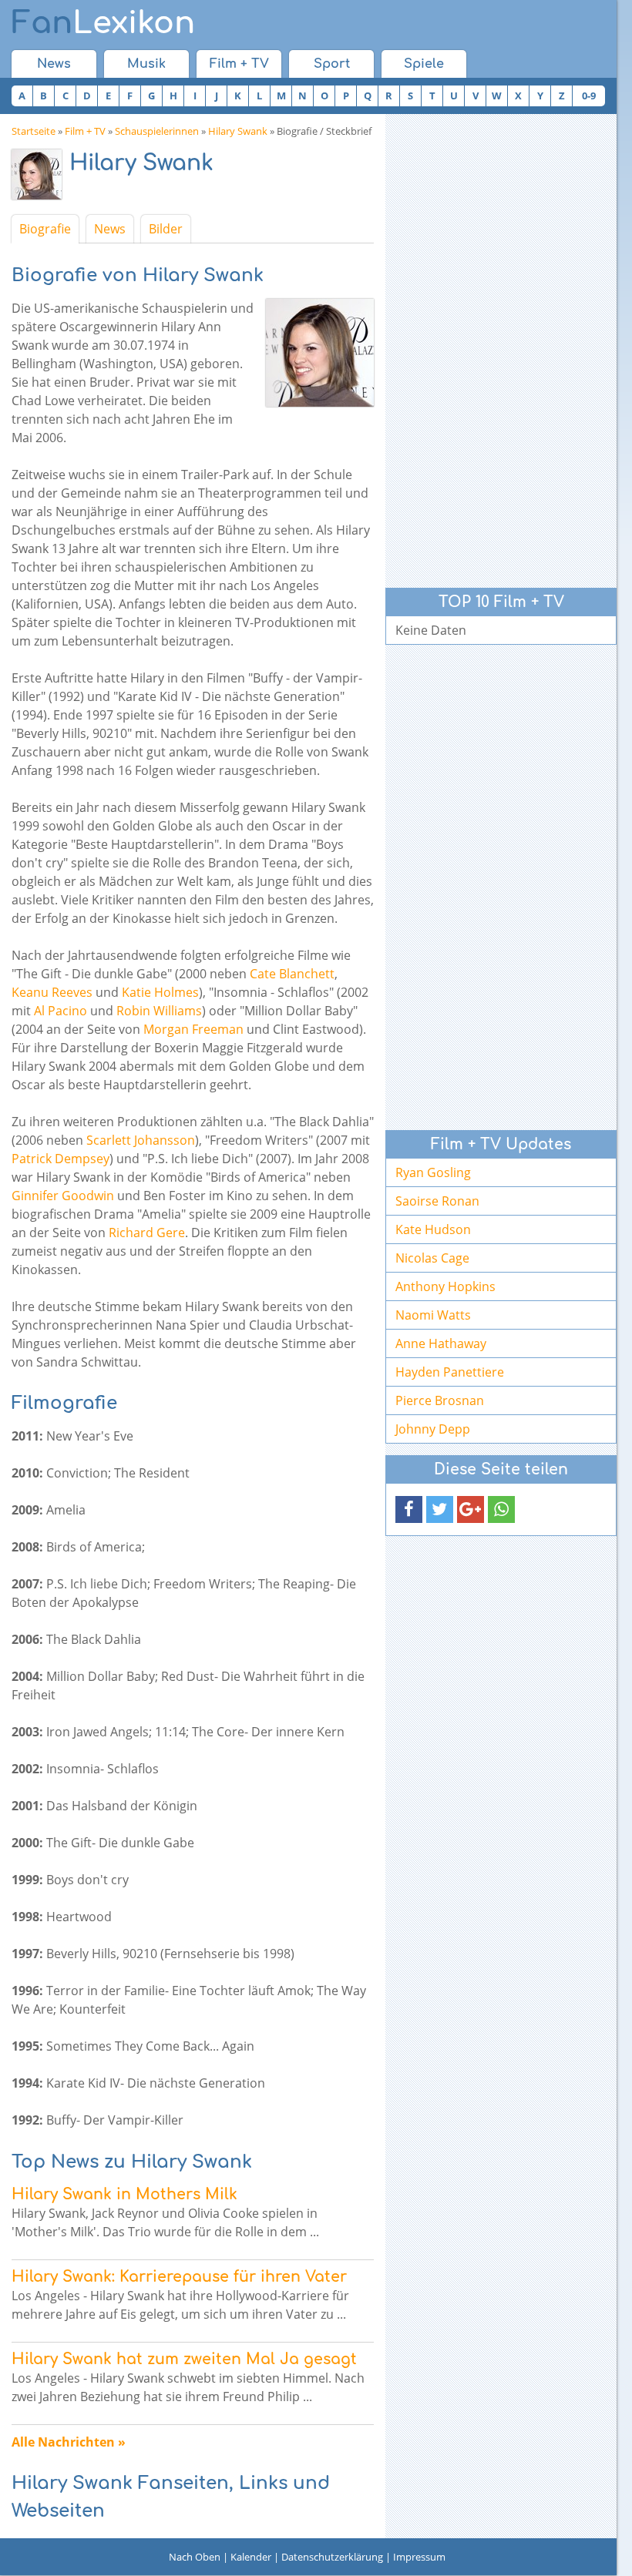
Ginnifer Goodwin (63, 1196)
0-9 (589, 96)
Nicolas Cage (432, 1258)
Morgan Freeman (193, 1029)
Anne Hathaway (441, 1343)
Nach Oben (195, 2557)
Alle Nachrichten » (69, 2442)
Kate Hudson (433, 1229)
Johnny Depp (433, 1429)
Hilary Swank (238, 131)
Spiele (424, 64)
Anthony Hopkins (445, 1286)
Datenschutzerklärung (332, 2557)
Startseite (34, 131)
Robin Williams (159, 1011)
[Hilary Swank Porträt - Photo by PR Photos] (40, 178)
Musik (146, 64)
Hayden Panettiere (450, 1372)
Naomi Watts (433, 1315)
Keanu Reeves (52, 992)
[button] (409, 1509)
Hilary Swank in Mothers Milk (124, 2194)
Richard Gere (147, 1233)
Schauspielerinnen (157, 131)
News (54, 64)
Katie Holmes (160, 992)
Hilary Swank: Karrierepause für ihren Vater (179, 2277)
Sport (332, 64)
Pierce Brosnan (440, 1400)
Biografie (45, 229)
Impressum (419, 2557)
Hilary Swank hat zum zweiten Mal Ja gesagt (184, 2359)
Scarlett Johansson (141, 1140)
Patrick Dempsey (61, 1159)
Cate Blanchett (292, 974)
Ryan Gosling (433, 1172)
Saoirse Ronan (437, 1201)
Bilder (166, 229)
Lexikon (103, 23)
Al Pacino (61, 1011)
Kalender (251, 2557)
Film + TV (239, 64)
